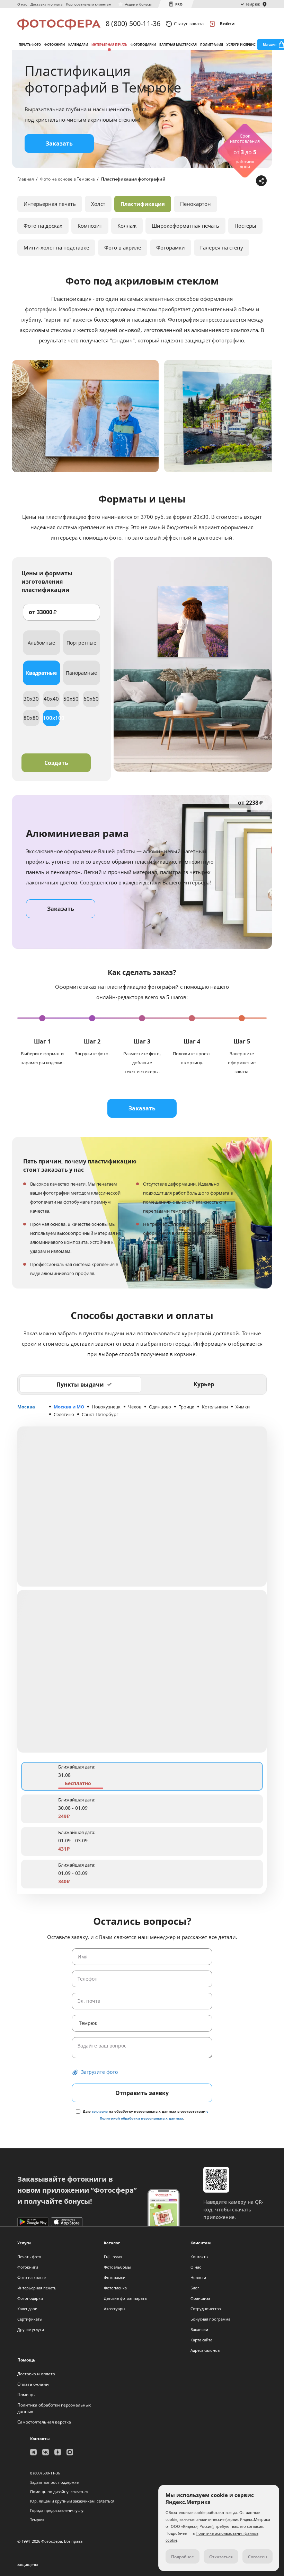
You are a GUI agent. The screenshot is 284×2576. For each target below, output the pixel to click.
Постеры (245, 226)
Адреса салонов (205, 2350)
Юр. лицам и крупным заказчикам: (63, 2501)
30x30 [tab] (31, 699)
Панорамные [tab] (81, 673)
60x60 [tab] (91, 699)
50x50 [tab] (71, 699)
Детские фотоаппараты (126, 2298)
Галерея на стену (222, 247)
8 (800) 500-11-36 (133, 23)
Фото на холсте (32, 2277)
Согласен (258, 2557)
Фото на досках (43, 226)
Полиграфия (212, 45)
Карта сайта (201, 2340)
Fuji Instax (113, 2257)
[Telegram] (207, 181)
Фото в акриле (123, 247)
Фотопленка (115, 2288)
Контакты (199, 2257)
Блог (195, 2288)
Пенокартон (196, 204)
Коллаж (127, 226)
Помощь (26, 2395)
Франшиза (200, 2298)
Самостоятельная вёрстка (44, 2422)
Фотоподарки (143, 45)
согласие (100, 2111)
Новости (198, 2277)
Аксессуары (114, 2309)
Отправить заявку (142, 2093)
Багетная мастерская (178, 45)
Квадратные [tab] (41, 673)
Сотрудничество (206, 2309)
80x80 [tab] (31, 718)
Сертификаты (30, 2319)
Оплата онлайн (33, 2384)
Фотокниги (55, 45)
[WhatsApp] (217, 181)
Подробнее (183, 2557)
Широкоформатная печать (185, 226)
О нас (22, 4)
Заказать (59, 143)
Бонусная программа (210, 2319)
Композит (90, 226)
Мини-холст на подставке (56, 247)
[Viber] (250, 181)
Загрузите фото (99, 2072)
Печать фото (30, 45)
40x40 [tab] (51, 699)
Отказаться (221, 2557)
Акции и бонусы (138, 4)
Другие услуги (31, 2329)
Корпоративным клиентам (89, 4)
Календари (78, 45)
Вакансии (199, 2329)
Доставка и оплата (47, 4)
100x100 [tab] (51, 718)
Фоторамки (171, 247)
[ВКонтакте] (228, 181)
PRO (179, 4)
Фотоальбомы (117, 2267)
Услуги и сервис (241, 45)
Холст (98, 204)
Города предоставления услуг (58, 2510)
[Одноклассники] (239, 181)
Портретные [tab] (81, 643)
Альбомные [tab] (41, 643)
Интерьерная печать (109, 45)
